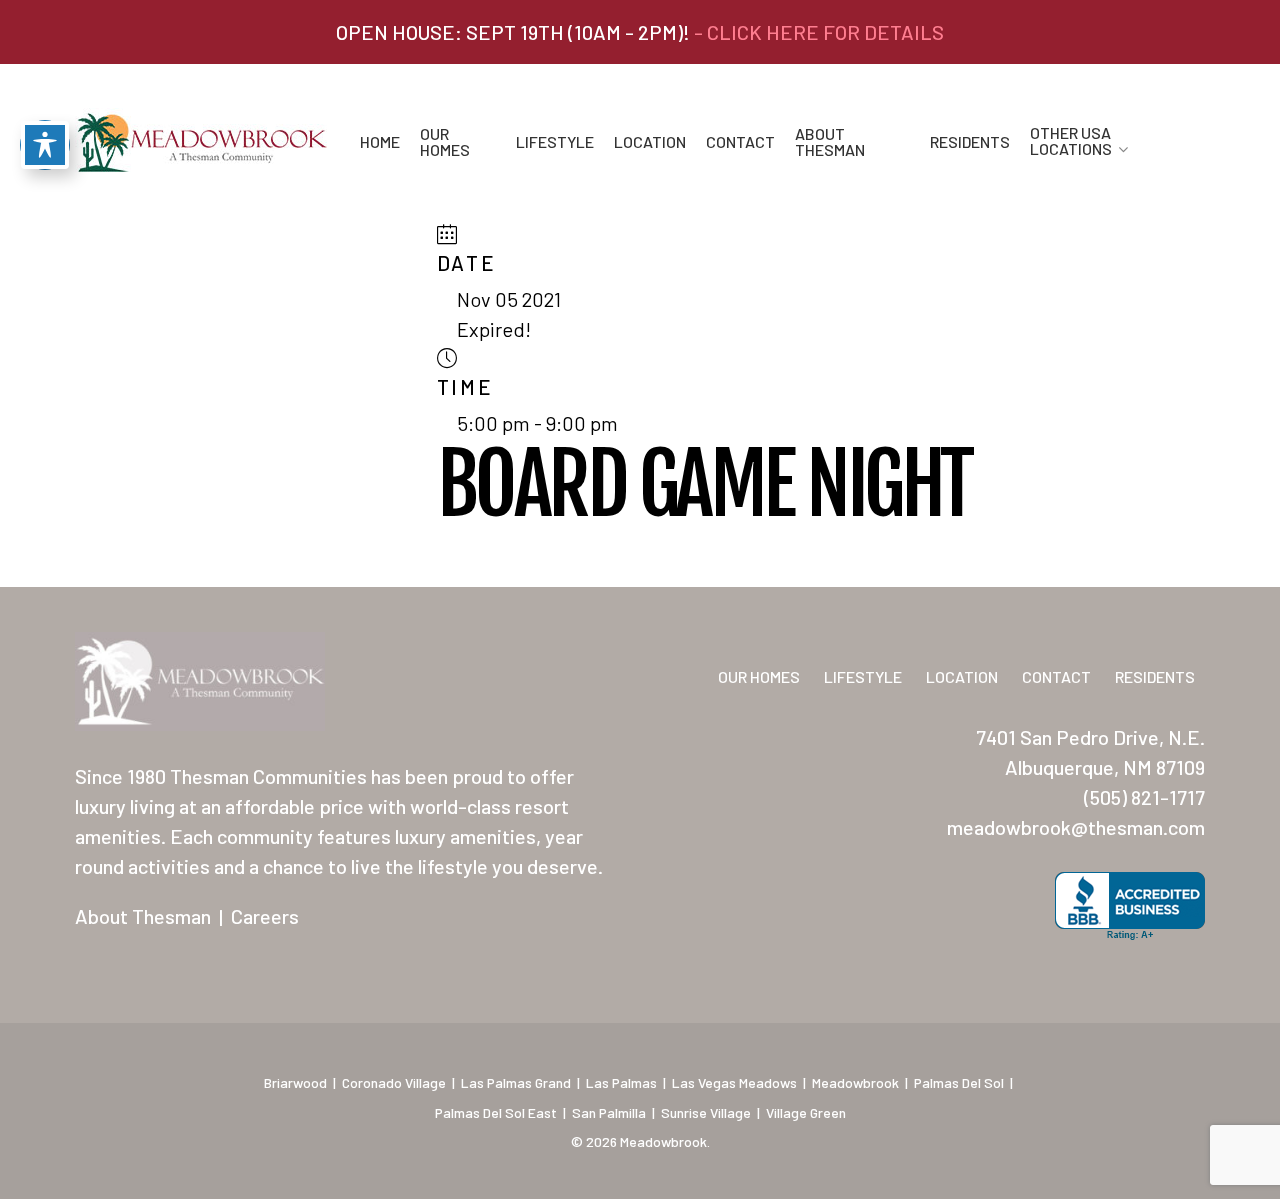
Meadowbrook (855, 1082)
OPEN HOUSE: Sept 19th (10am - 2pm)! (640, 32)
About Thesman (830, 142)
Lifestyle (555, 142)
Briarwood (295, 1082)
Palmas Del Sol (959, 1082)
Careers (265, 916)
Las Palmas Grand (516, 1082)
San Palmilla (609, 1112)
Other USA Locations (1071, 141)
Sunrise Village (706, 1112)
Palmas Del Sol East (496, 1112)
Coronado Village (394, 1082)
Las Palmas (621, 1082)
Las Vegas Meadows (734, 1082)
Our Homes (445, 142)
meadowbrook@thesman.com (1076, 827)
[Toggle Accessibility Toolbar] (45, 145)
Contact (740, 142)
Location (650, 142)
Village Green (806, 1112)
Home (380, 142)
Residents (970, 142)
